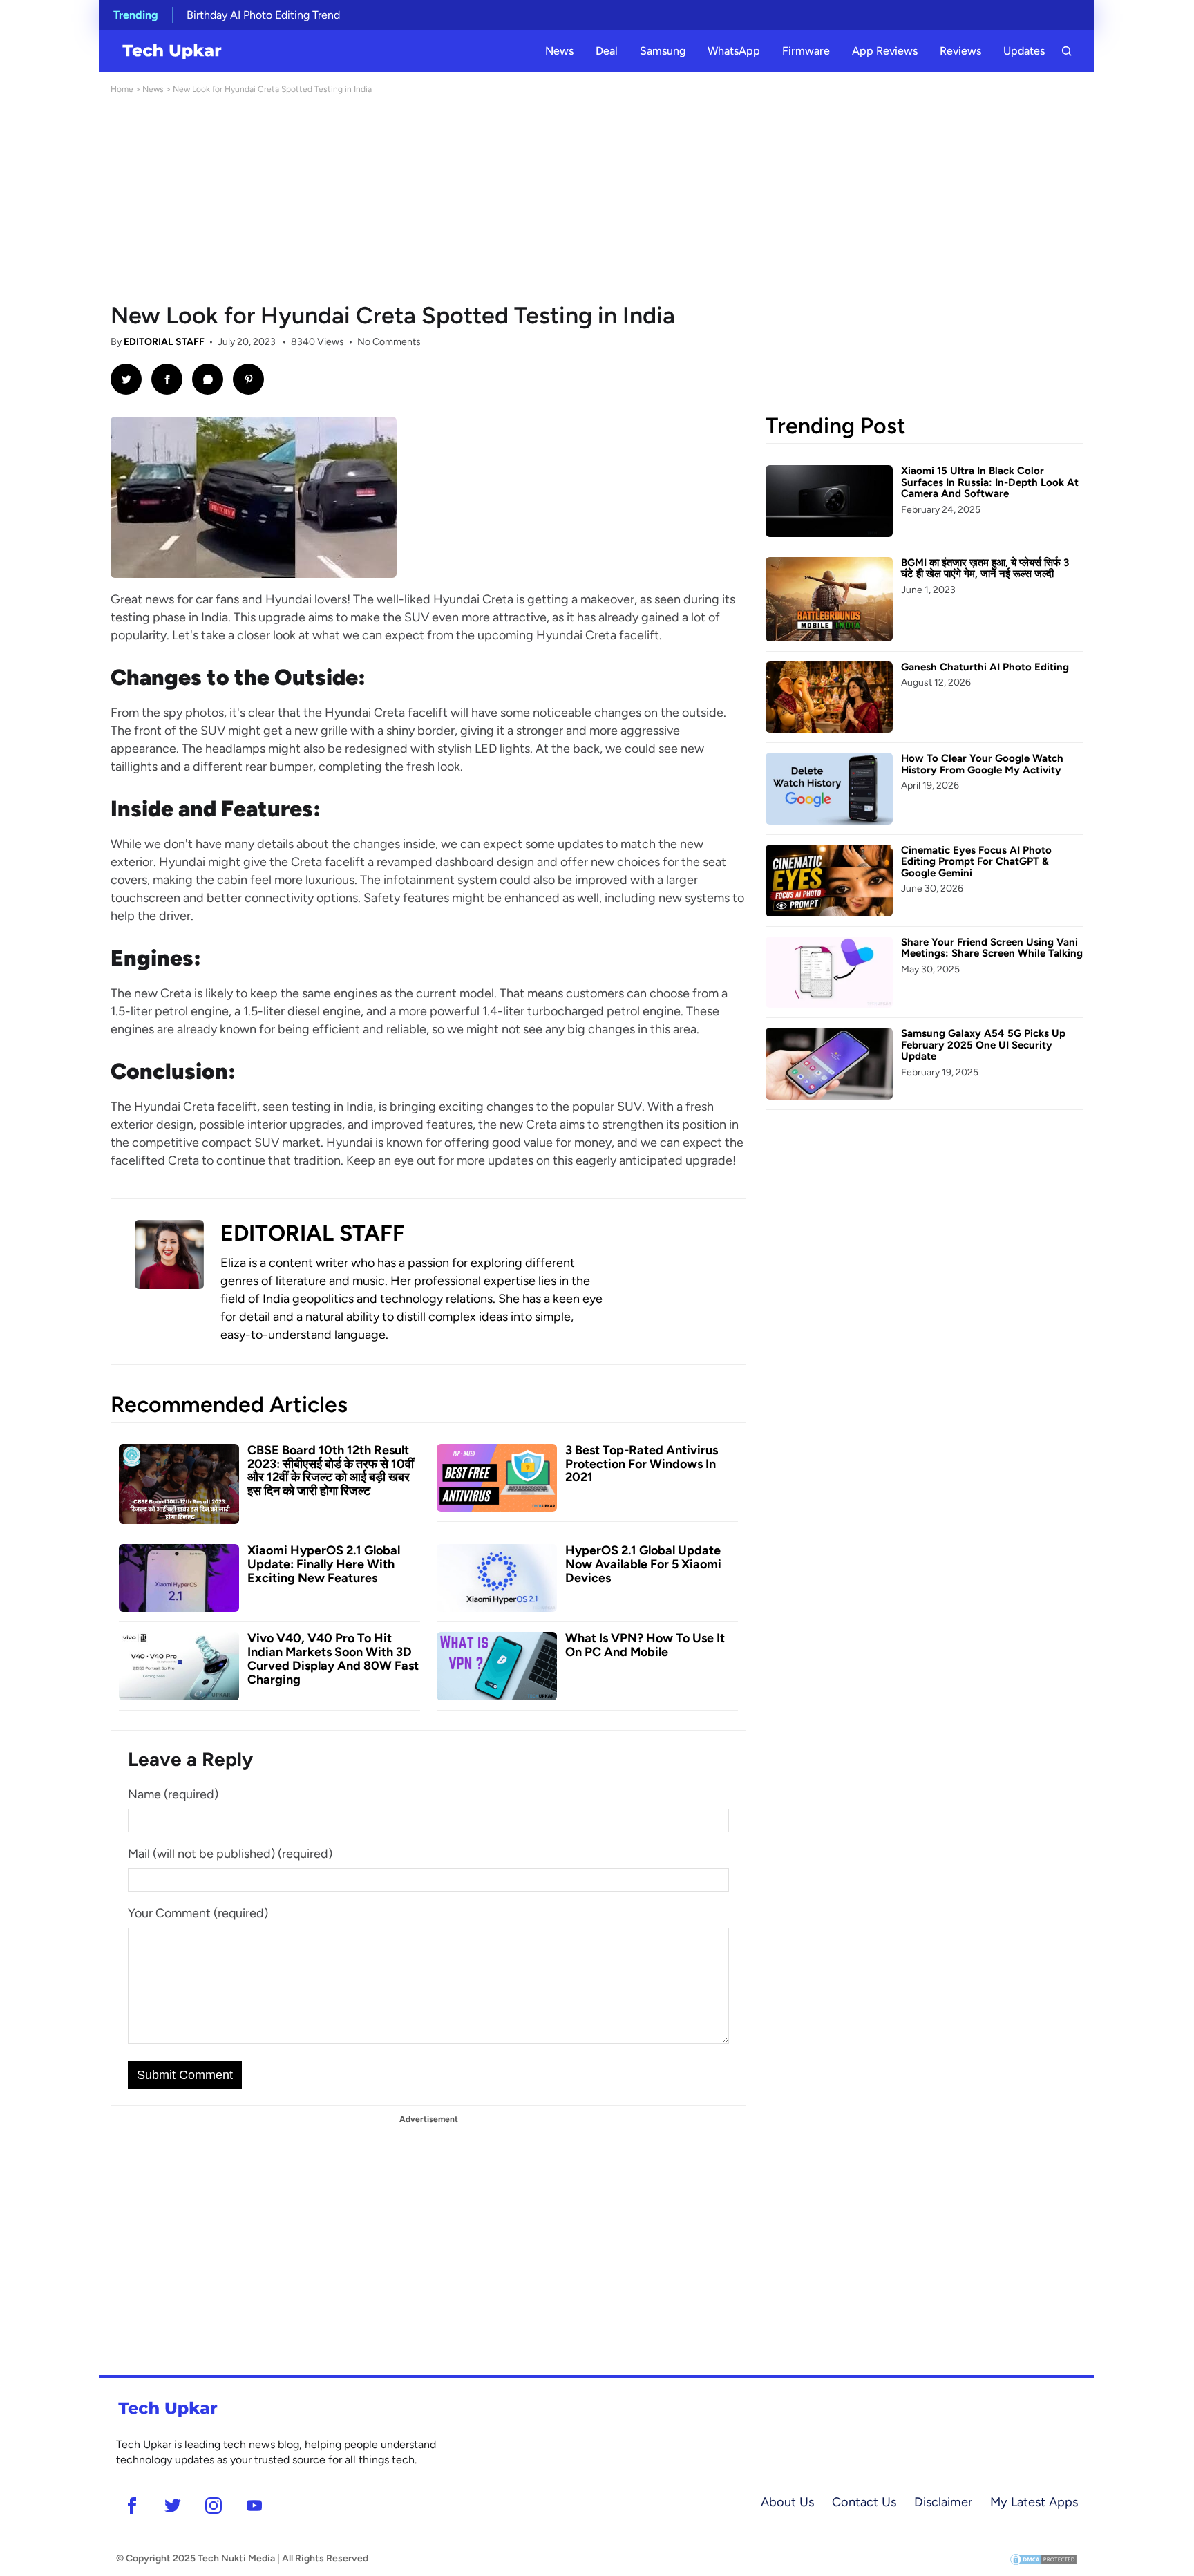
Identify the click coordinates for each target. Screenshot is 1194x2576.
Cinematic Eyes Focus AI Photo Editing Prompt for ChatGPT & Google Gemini (976, 862)
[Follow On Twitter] (172, 2505)
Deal (607, 51)
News (559, 51)
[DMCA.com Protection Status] (1043, 2558)
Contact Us (864, 2502)
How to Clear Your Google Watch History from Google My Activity (982, 764)
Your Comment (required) (198, 1913)
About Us (787, 2502)
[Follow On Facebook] (132, 2505)
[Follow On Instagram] (213, 2505)
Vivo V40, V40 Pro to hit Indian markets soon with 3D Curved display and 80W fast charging (333, 1658)
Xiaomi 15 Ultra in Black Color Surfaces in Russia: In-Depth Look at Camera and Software (990, 482)
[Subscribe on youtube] (254, 2505)
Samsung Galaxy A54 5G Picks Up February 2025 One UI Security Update (983, 1045)
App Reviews (885, 51)
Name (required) (173, 1794)
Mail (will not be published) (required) (230, 1854)
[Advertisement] (597, 199)
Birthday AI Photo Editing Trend (263, 15)
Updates (1024, 51)
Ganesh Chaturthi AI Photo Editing (985, 667)
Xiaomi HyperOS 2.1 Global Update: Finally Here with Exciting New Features (324, 1564)
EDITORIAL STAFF (164, 342)
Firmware (806, 51)
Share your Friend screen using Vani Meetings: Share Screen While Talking (992, 948)
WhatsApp (734, 51)
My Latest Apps (1034, 2502)
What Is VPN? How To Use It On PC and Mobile (645, 1645)
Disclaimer (943, 2502)
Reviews (960, 51)
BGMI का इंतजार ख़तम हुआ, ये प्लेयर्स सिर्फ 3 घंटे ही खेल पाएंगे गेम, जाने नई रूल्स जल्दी (985, 568)
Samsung (663, 51)
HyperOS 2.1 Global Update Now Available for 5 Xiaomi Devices (643, 1564)
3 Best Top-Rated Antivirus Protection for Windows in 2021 (642, 1464)
